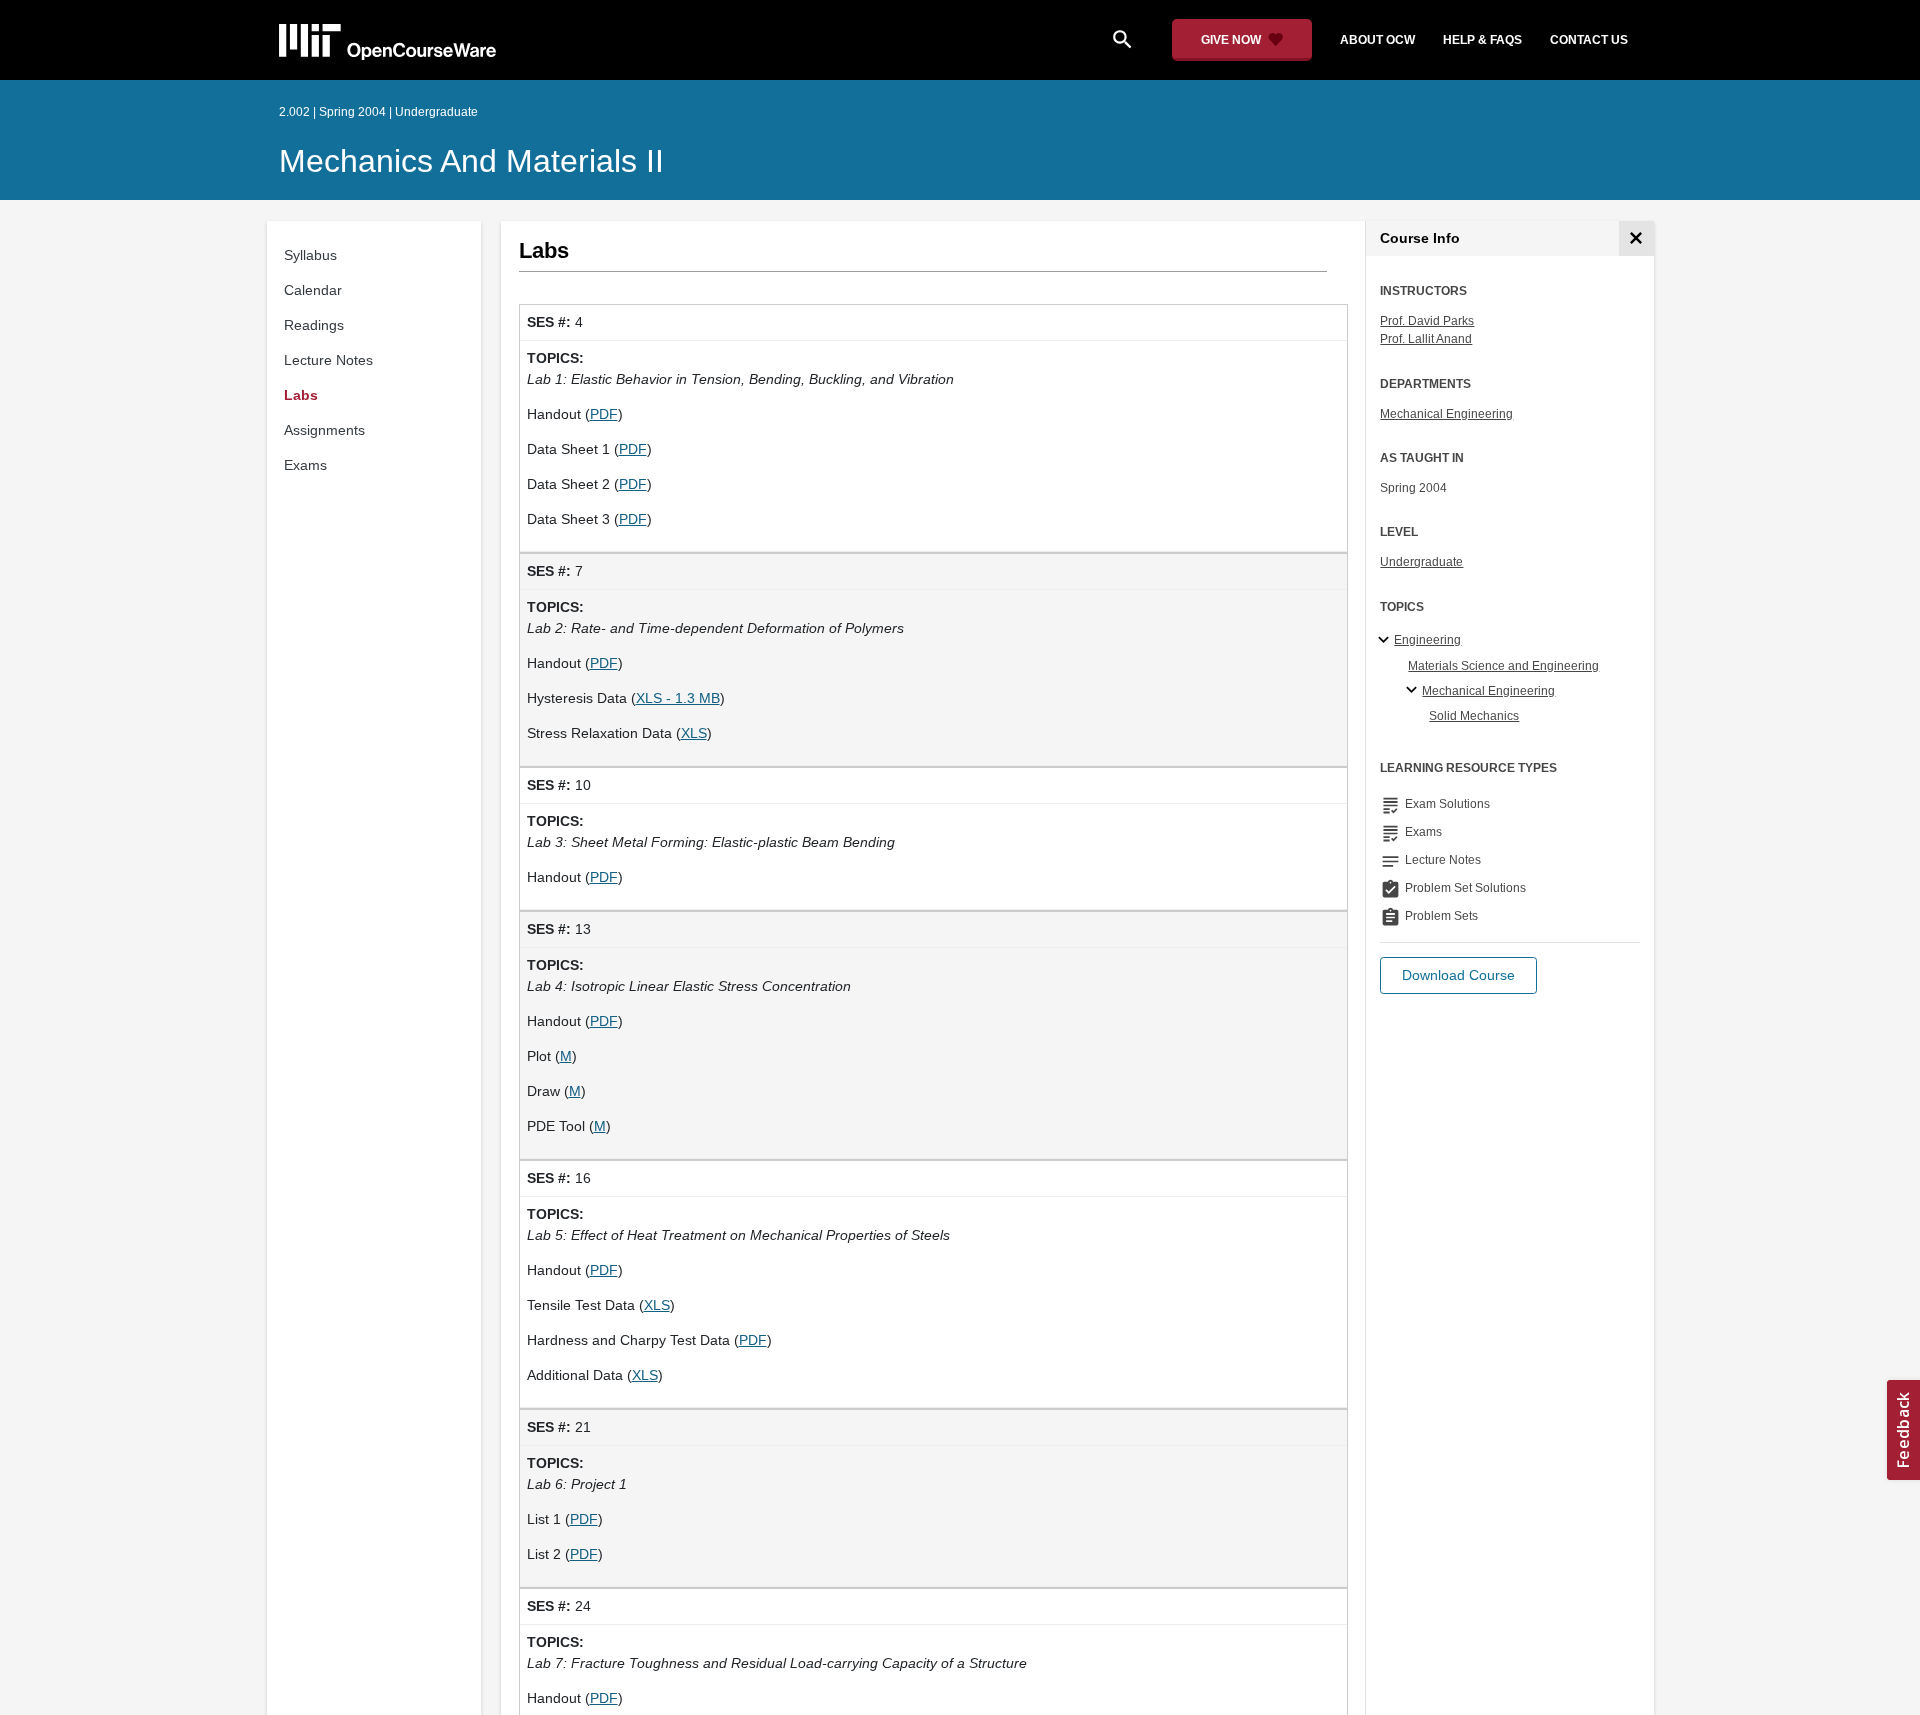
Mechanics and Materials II (471, 161)
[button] (1458, 975)
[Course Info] (1636, 238)
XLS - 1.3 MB (678, 698)
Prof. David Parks (1427, 321)
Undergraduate (1421, 562)
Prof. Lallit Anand (1426, 339)
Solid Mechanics (1474, 716)
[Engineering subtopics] (1386, 641)
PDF (604, 414)
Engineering (1427, 640)
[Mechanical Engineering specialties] (1414, 691)
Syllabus (310, 255)
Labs (301, 395)
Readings (314, 325)
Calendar (313, 290)
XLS (694, 733)
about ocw (1377, 40)
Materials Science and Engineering (1503, 666)
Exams (305, 465)
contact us (1589, 40)
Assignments (324, 430)
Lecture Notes (328, 360)
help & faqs (1482, 40)
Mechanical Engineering (1446, 414)
